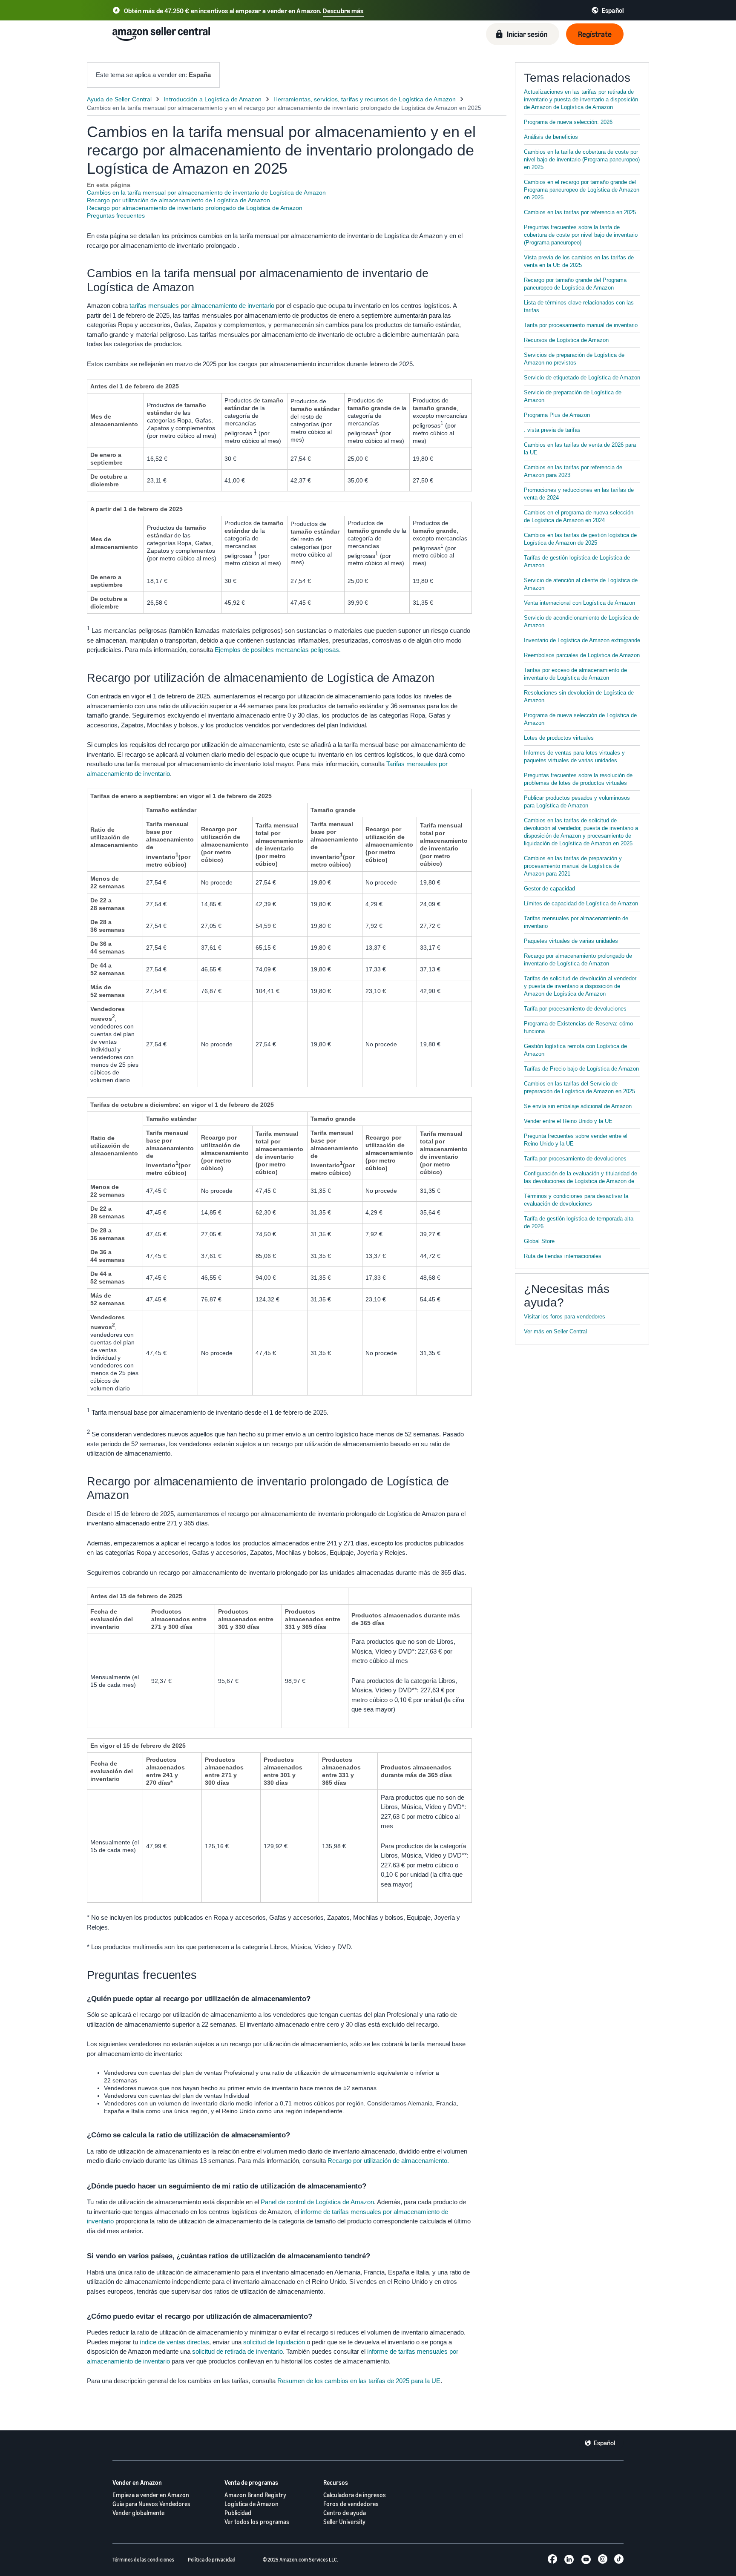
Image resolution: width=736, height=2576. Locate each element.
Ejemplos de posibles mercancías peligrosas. (278, 650)
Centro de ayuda (345, 2513)
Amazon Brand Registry (255, 2495)
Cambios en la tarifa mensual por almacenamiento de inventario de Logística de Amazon (206, 192)
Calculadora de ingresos (355, 2495)
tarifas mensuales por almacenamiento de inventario (202, 306)
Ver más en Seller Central (555, 1331)
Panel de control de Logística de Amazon (317, 2202)
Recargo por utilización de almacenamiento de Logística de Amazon (178, 200)
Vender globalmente (138, 2513)
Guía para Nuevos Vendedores (151, 2504)
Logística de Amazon (252, 2504)
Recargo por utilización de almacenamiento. (388, 2161)
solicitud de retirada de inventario (237, 2351)
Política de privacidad (212, 2560)
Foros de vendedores (351, 2504)
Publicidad (238, 2513)
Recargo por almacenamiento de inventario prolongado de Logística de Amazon (195, 208)
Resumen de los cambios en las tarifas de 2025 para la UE (359, 2381)
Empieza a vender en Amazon (151, 2495)
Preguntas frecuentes (116, 215)
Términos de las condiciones (143, 2560)
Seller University (344, 2522)
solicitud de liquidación (274, 2342)
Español (604, 2443)
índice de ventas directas (174, 2342)
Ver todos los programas (257, 2522)
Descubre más (343, 11)
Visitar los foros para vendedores (565, 1317)
